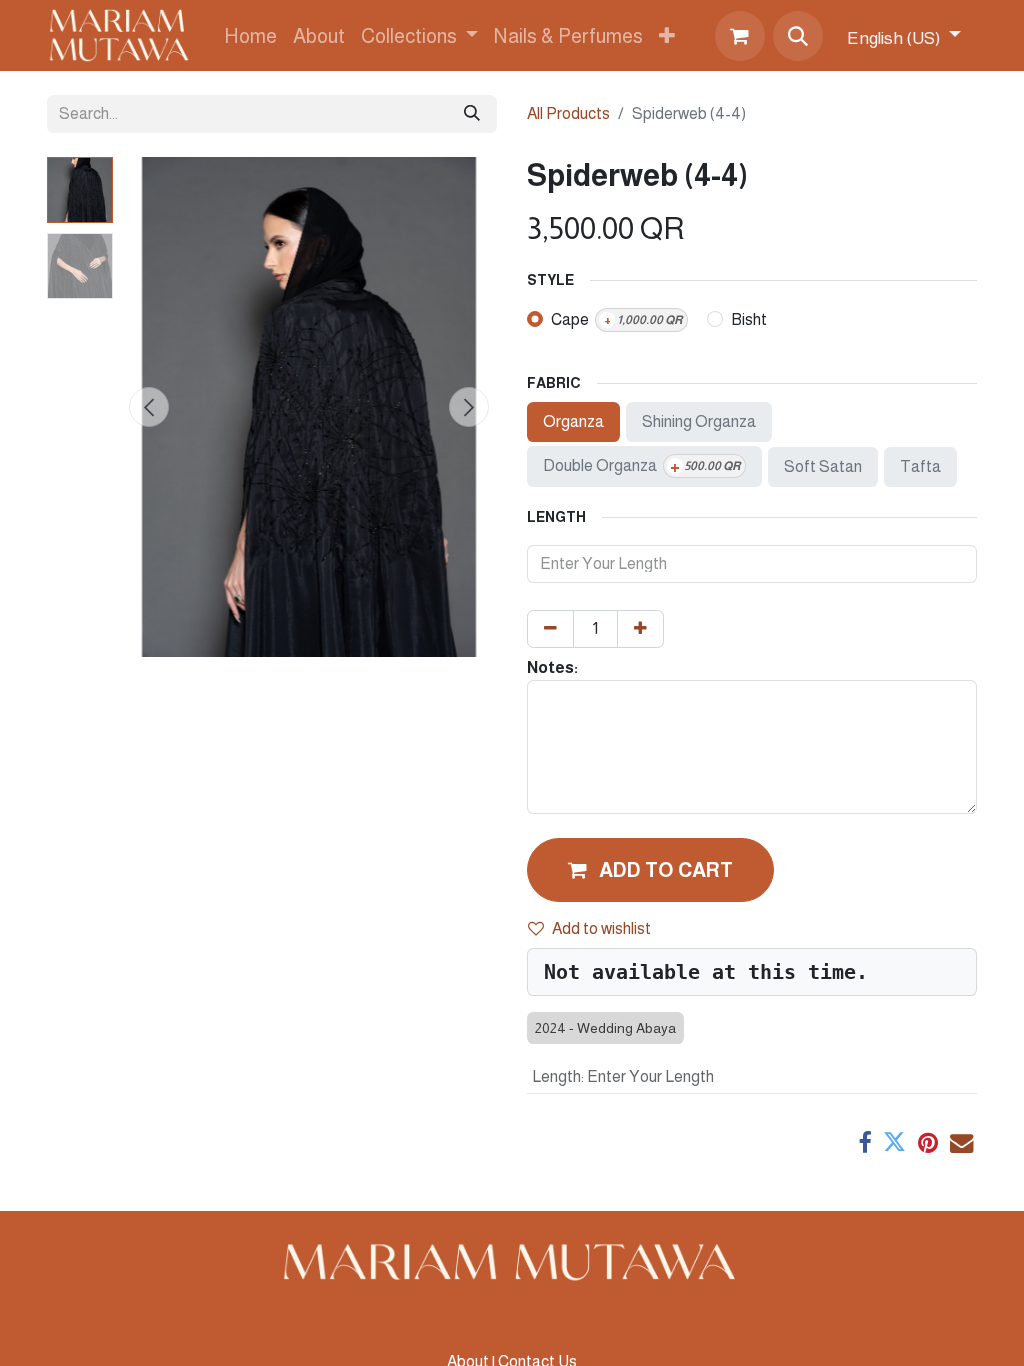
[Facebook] (864, 1142)
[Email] (961, 1142)
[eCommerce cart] (740, 36)
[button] (798, 36)
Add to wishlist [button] (601, 928)
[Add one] (640, 629)
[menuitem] (250, 36)
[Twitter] (894, 1142)
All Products (568, 113)
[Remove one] (550, 629)
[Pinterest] (928, 1142)
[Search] (472, 114)
